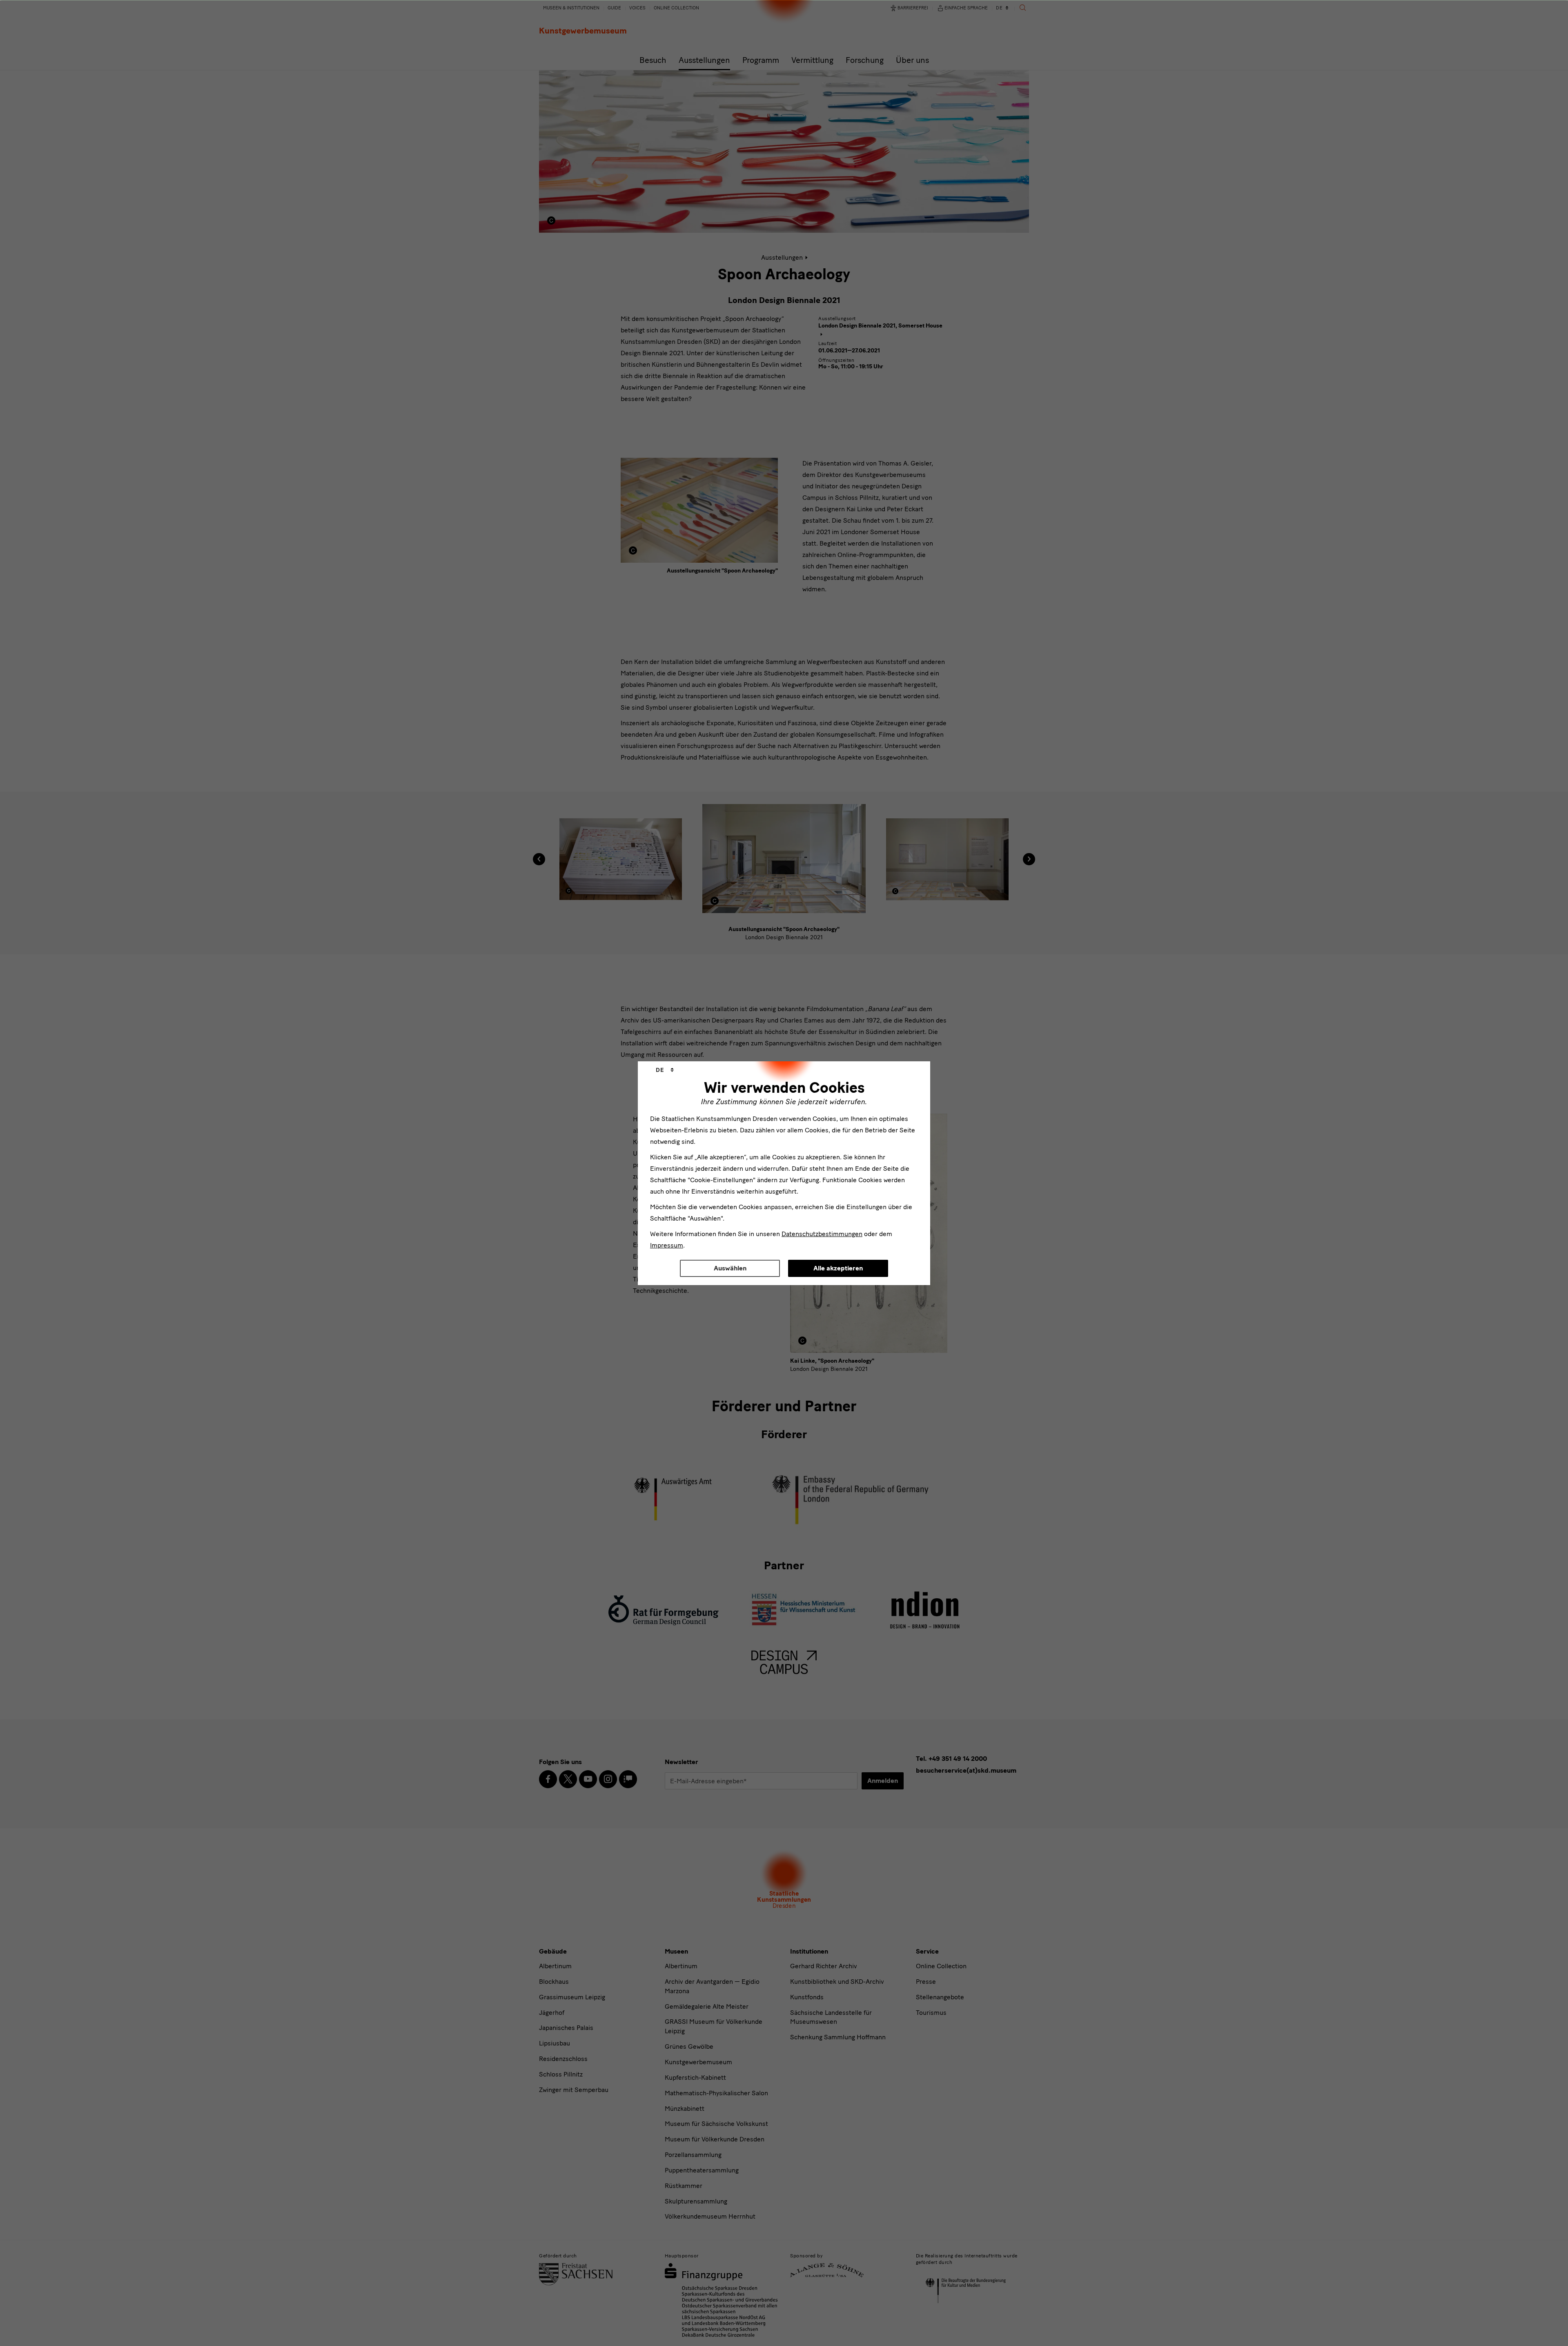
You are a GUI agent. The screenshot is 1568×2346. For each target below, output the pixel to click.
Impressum (667, 1245)
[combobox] (665, 1070)
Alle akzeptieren (838, 1268)
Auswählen (730, 1268)
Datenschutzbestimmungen (822, 1234)
